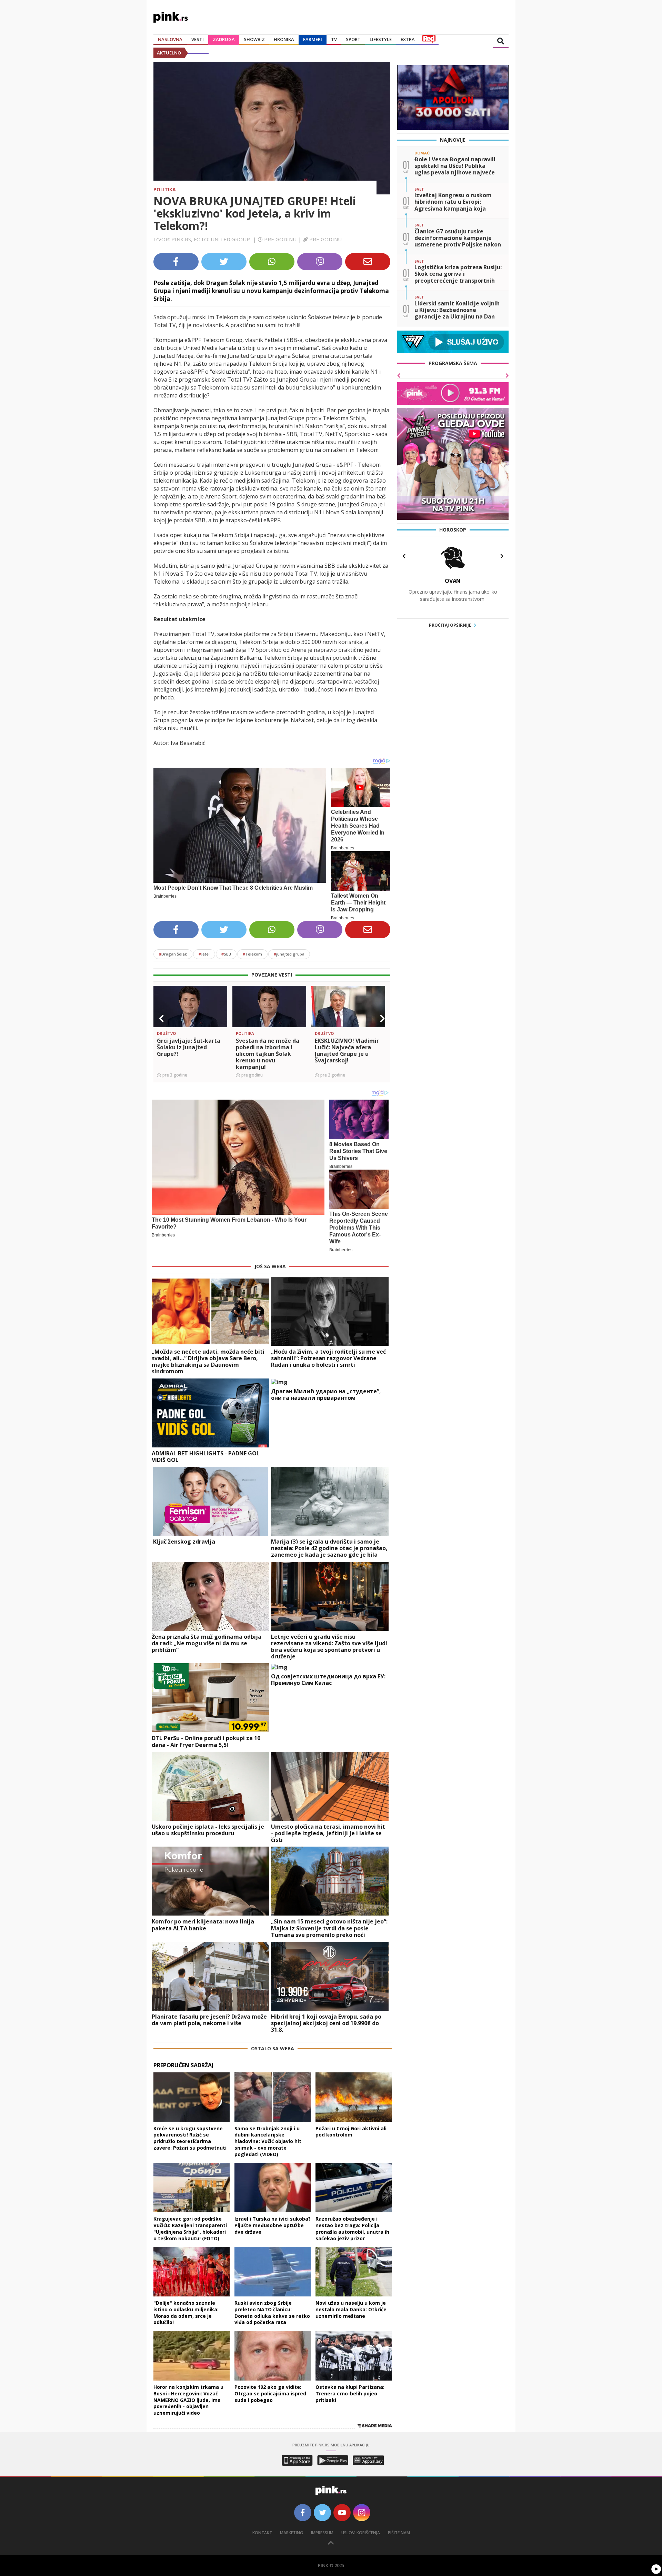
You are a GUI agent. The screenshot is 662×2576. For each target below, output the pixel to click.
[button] (161, 1019)
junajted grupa (289, 954)
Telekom (252, 954)
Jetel (204, 954)
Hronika (284, 39)
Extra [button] (408, 39)
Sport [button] (353, 39)
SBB (226, 954)
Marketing (292, 2533)
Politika (165, 189)
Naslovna (170, 39)
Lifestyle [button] (381, 39)
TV (334, 39)
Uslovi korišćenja (361, 2533)
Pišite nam (399, 2533)
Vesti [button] (198, 39)
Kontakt (262, 2533)
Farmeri (313, 39)
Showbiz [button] (254, 39)
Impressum (322, 2533)
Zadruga (224, 39)
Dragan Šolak (173, 954)
